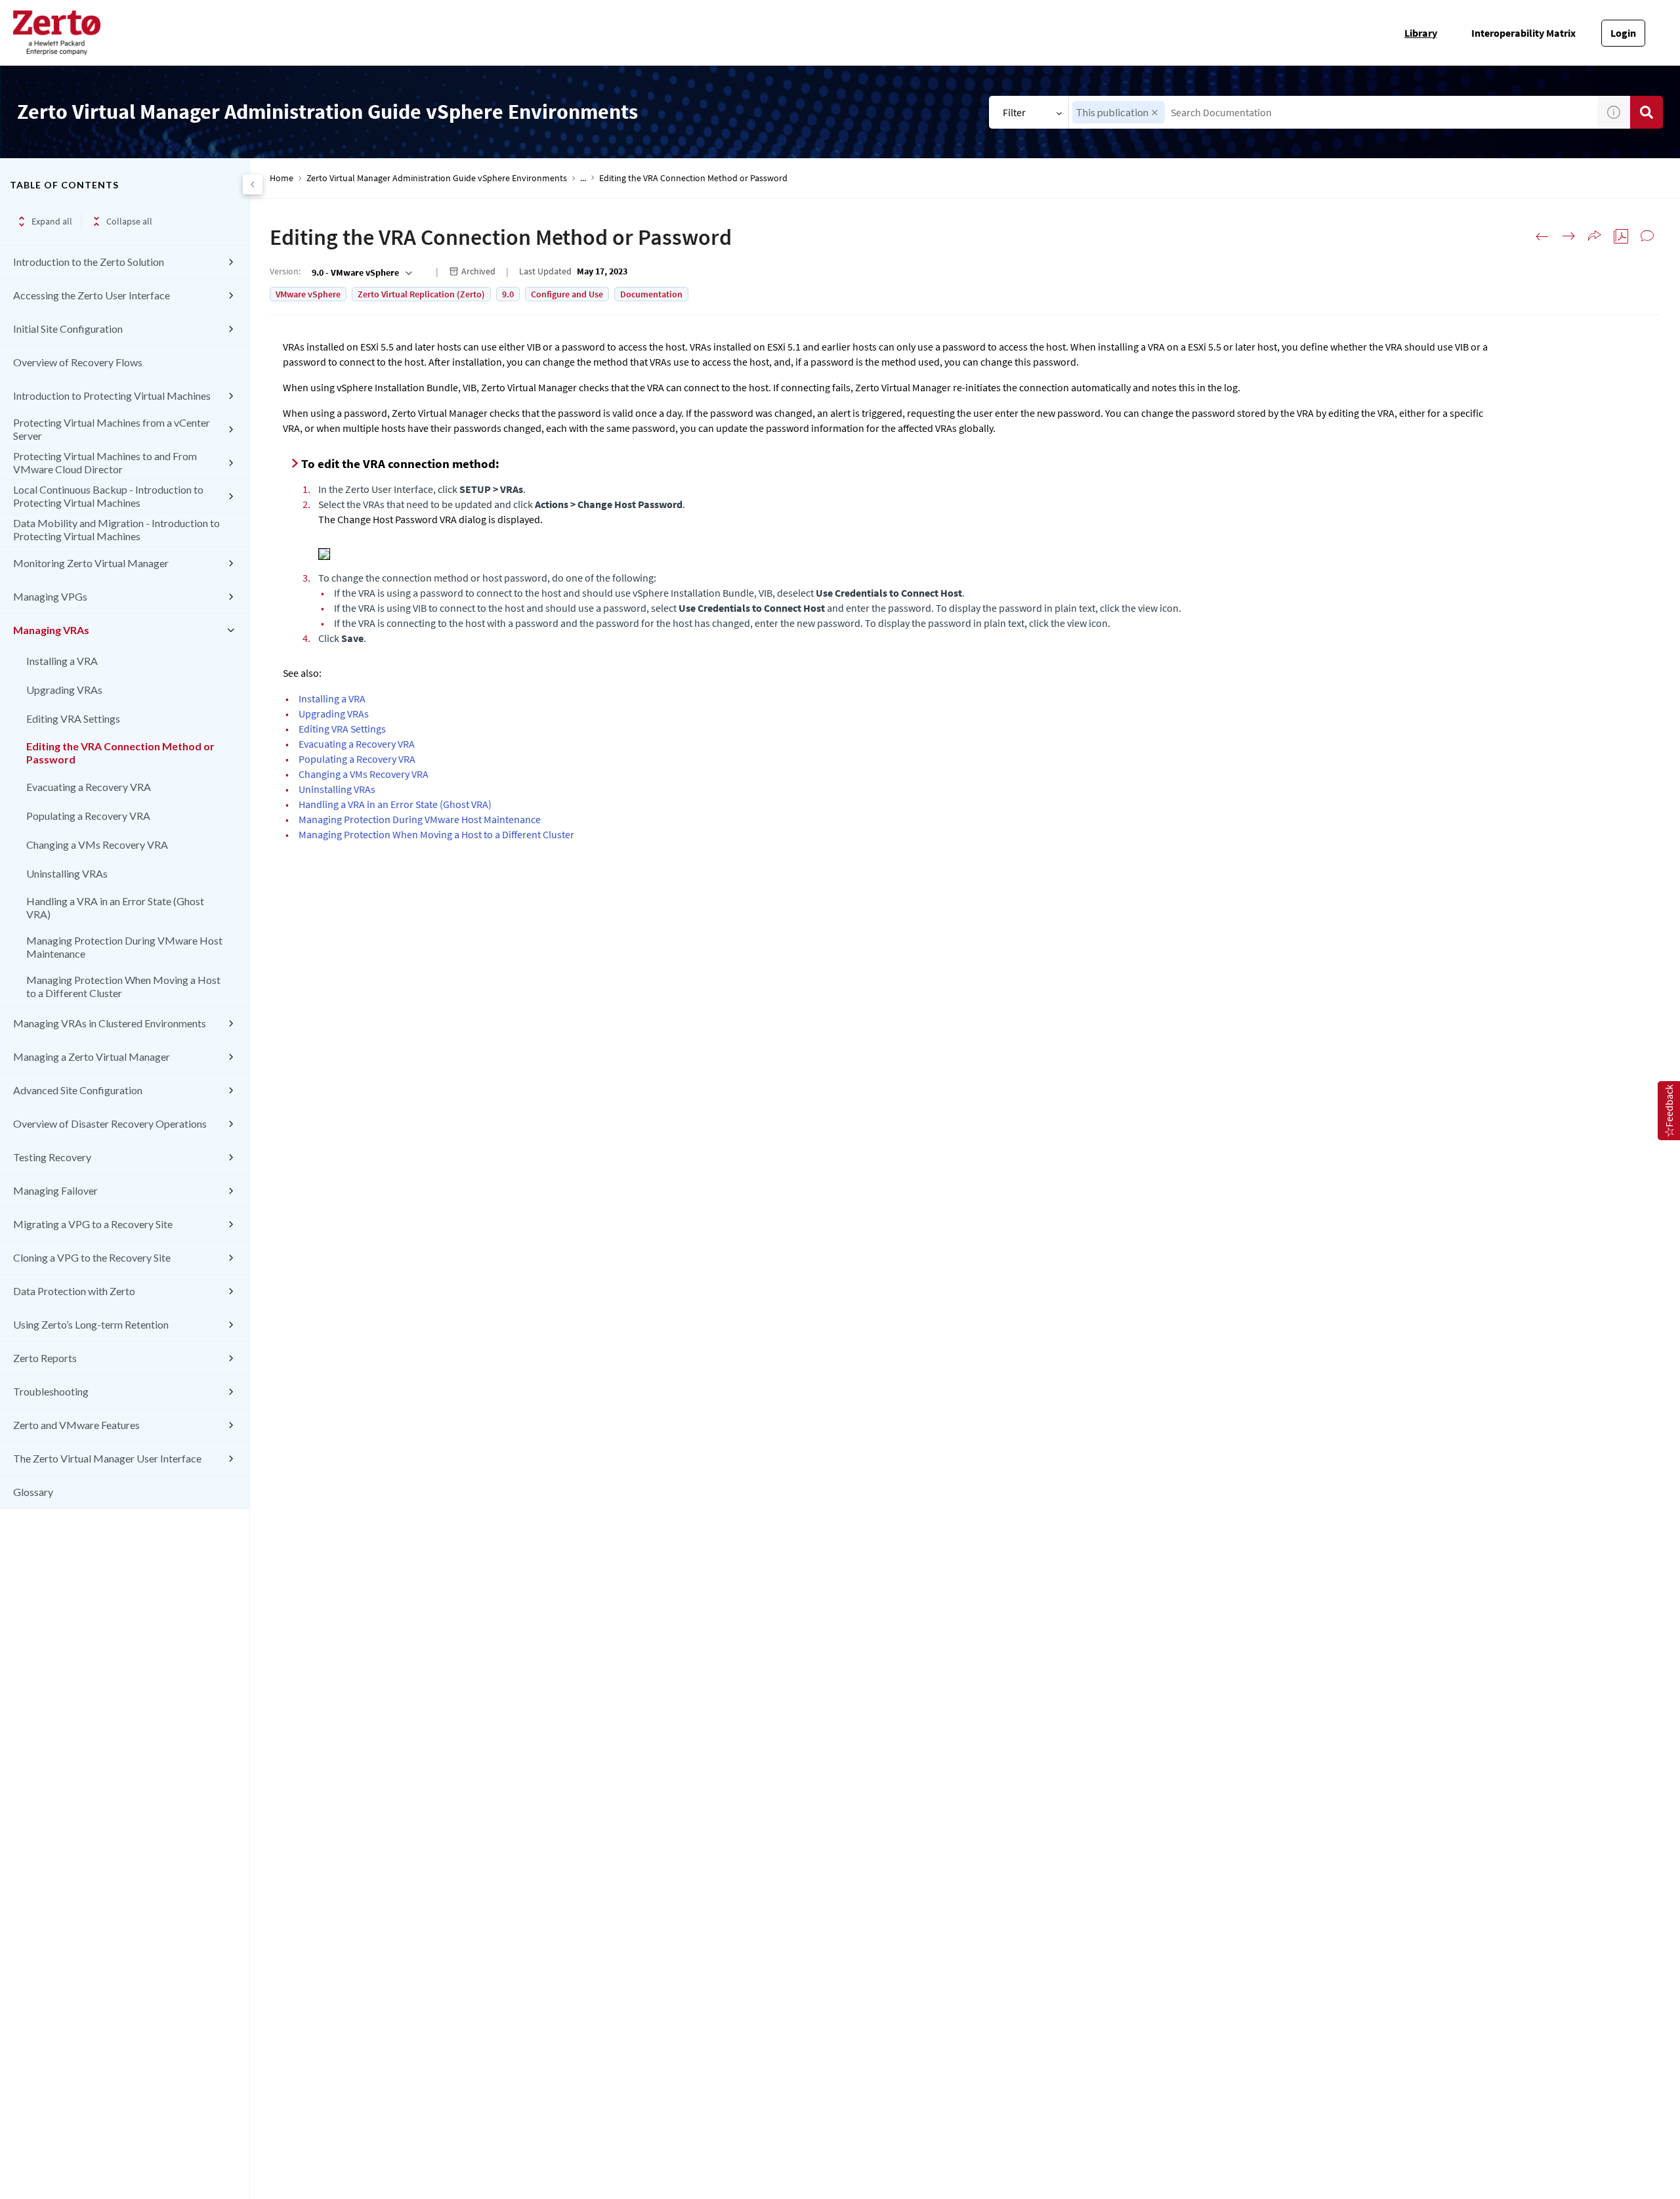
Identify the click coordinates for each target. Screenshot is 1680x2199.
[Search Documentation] (1647, 112)
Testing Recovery (52, 1157)
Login (1623, 33)
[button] (1155, 113)
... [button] (583, 178)
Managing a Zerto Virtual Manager (92, 1057)
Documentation (651, 294)
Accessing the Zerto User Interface (92, 295)
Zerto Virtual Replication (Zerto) (421, 294)
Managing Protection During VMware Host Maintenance (124, 947)
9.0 (508, 294)
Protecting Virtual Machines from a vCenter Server (112, 429)
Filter (1014, 112)
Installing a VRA (62, 661)
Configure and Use (567, 294)
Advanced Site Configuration (78, 1090)
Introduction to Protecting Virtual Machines (112, 395)
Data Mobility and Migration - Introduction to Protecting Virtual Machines (116, 529)
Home (282, 178)
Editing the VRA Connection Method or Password (120, 753)
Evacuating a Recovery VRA (89, 787)
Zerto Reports (45, 1358)
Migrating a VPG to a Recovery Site (93, 1224)
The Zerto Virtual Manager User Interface (107, 1458)
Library (1421, 33)
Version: (285, 271)
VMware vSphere (308, 294)
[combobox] (1333, 112)
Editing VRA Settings (73, 718)
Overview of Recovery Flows (78, 362)
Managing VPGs (50, 596)
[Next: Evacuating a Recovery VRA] (1568, 236)
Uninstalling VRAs (67, 873)
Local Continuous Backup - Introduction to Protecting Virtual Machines (108, 496)
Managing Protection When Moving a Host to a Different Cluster (123, 986)
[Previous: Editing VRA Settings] (1542, 236)
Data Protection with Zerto (74, 1291)
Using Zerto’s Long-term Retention (91, 1324)
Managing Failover (55, 1190)
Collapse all (129, 221)
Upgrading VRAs (64, 690)
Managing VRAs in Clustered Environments (110, 1023)
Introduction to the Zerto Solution (89, 262)
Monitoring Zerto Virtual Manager (91, 563)
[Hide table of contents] (253, 184)
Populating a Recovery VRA (88, 816)
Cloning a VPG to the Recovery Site (92, 1257)
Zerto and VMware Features (76, 1425)
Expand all (52, 221)
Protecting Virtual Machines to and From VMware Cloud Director (105, 462)
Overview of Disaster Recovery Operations (110, 1123)
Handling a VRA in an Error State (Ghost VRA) (115, 907)
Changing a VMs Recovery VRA (97, 844)
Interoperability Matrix (1523, 33)
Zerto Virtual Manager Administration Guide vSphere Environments (437, 178)
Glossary (33, 1492)
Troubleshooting (51, 1391)
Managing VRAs (51, 630)
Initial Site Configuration (68, 329)
